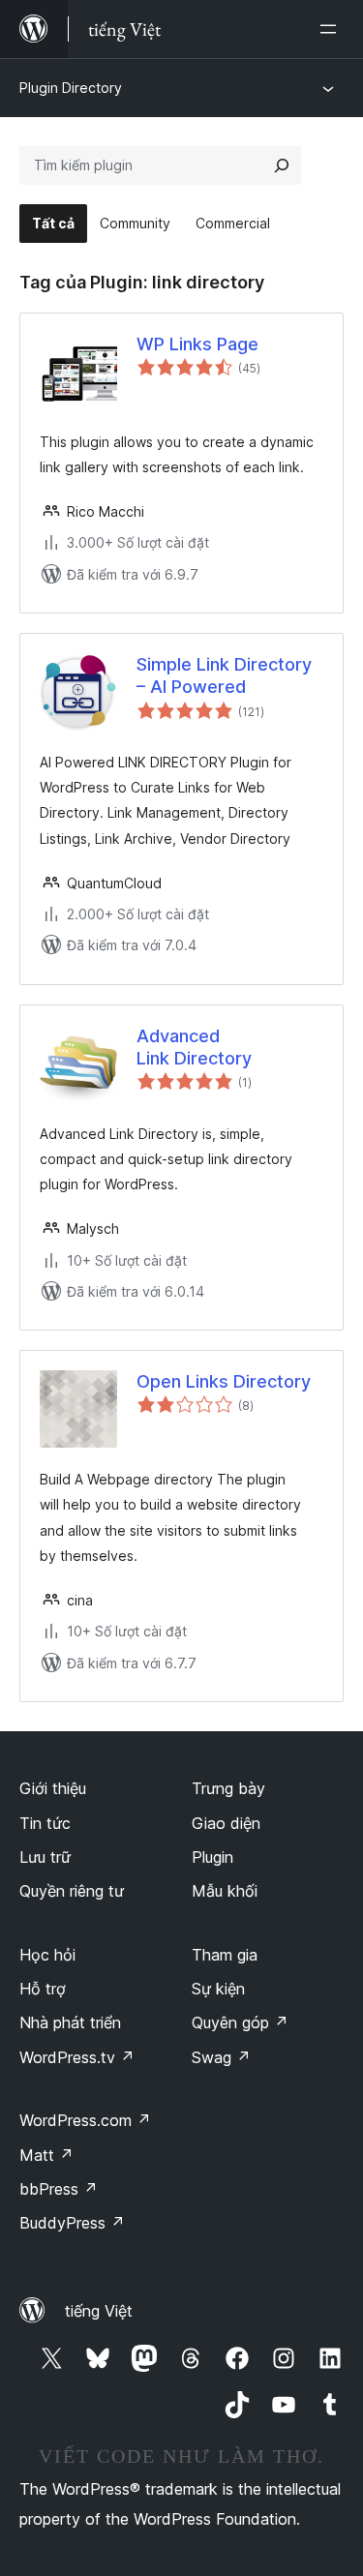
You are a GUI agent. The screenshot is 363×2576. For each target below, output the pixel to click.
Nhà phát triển (70, 2022)
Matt (46, 2155)
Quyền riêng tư (72, 1891)
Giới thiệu (53, 1788)
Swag (221, 2057)
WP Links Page (197, 344)
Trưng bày (228, 1788)
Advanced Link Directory (194, 1047)
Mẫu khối (225, 1891)
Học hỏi (47, 1955)
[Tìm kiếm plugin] (282, 165)
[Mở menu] (332, 29)
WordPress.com (85, 2120)
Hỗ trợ (43, 1989)
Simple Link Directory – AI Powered (224, 675)
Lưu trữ (45, 1857)
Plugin (212, 1857)
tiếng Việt (99, 2311)
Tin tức (45, 1823)
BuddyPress (72, 2223)
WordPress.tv (77, 2057)
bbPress (59, 2189)
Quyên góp (240, 2022)
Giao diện (226, 1823)
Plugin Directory (71, 88)
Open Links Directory (224, 1381)
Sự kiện (218, 1989)
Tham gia (225, 1955)
